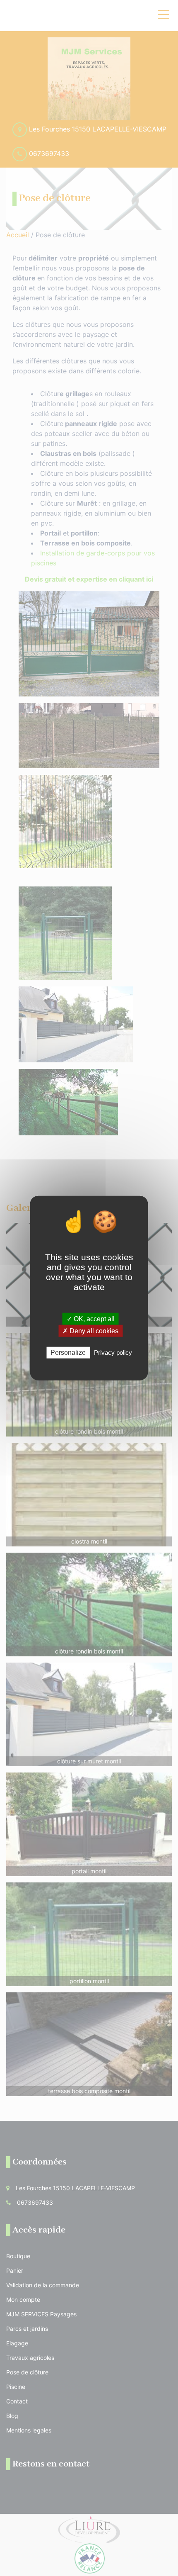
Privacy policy (113, 1353)
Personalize (68, 1353)
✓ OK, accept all (91, 1319)
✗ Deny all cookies (90, 1331)
